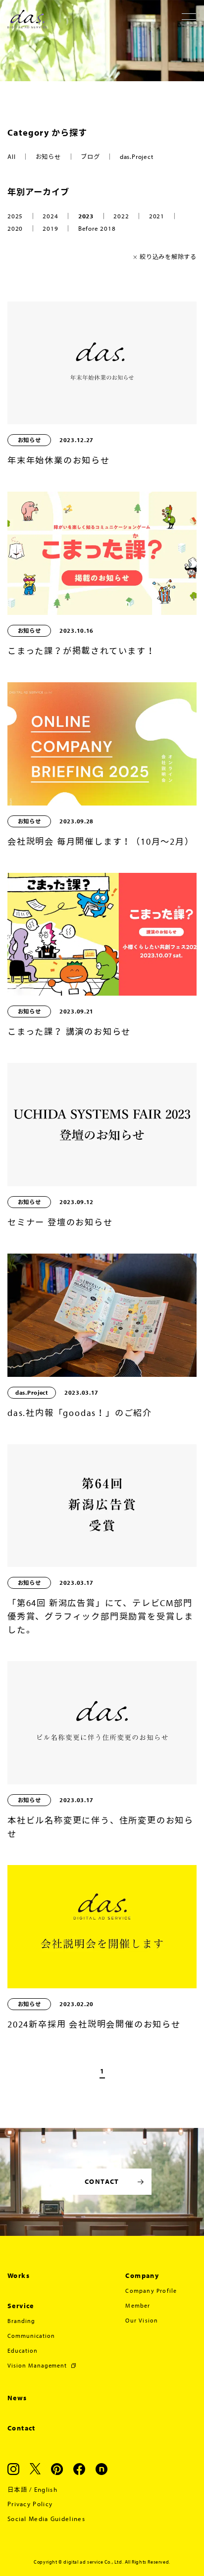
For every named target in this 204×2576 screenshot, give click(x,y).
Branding (21, 2321)
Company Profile (151, 2291)
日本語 (17, 2489)
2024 (50, 216)
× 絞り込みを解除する (165, 256)
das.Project (137, 156)
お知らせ (48, 156)
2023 (86, 216)
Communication (31, 2336)
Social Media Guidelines (46, 2519)
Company (142, 2275)
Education (23, 2350)
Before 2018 (97, 228)
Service (21, 2306)
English (46, 2489)
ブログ (90, 156)
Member (138, 2305)
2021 (157, 216)
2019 (50, 228)
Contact (22, 2428)
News (17, 2398)
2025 (15, 216)
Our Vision (142, 2320)
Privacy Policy (30, 2504)
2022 (121, 216)
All (11, 156)
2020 (15, 228)
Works (19, 2275)
